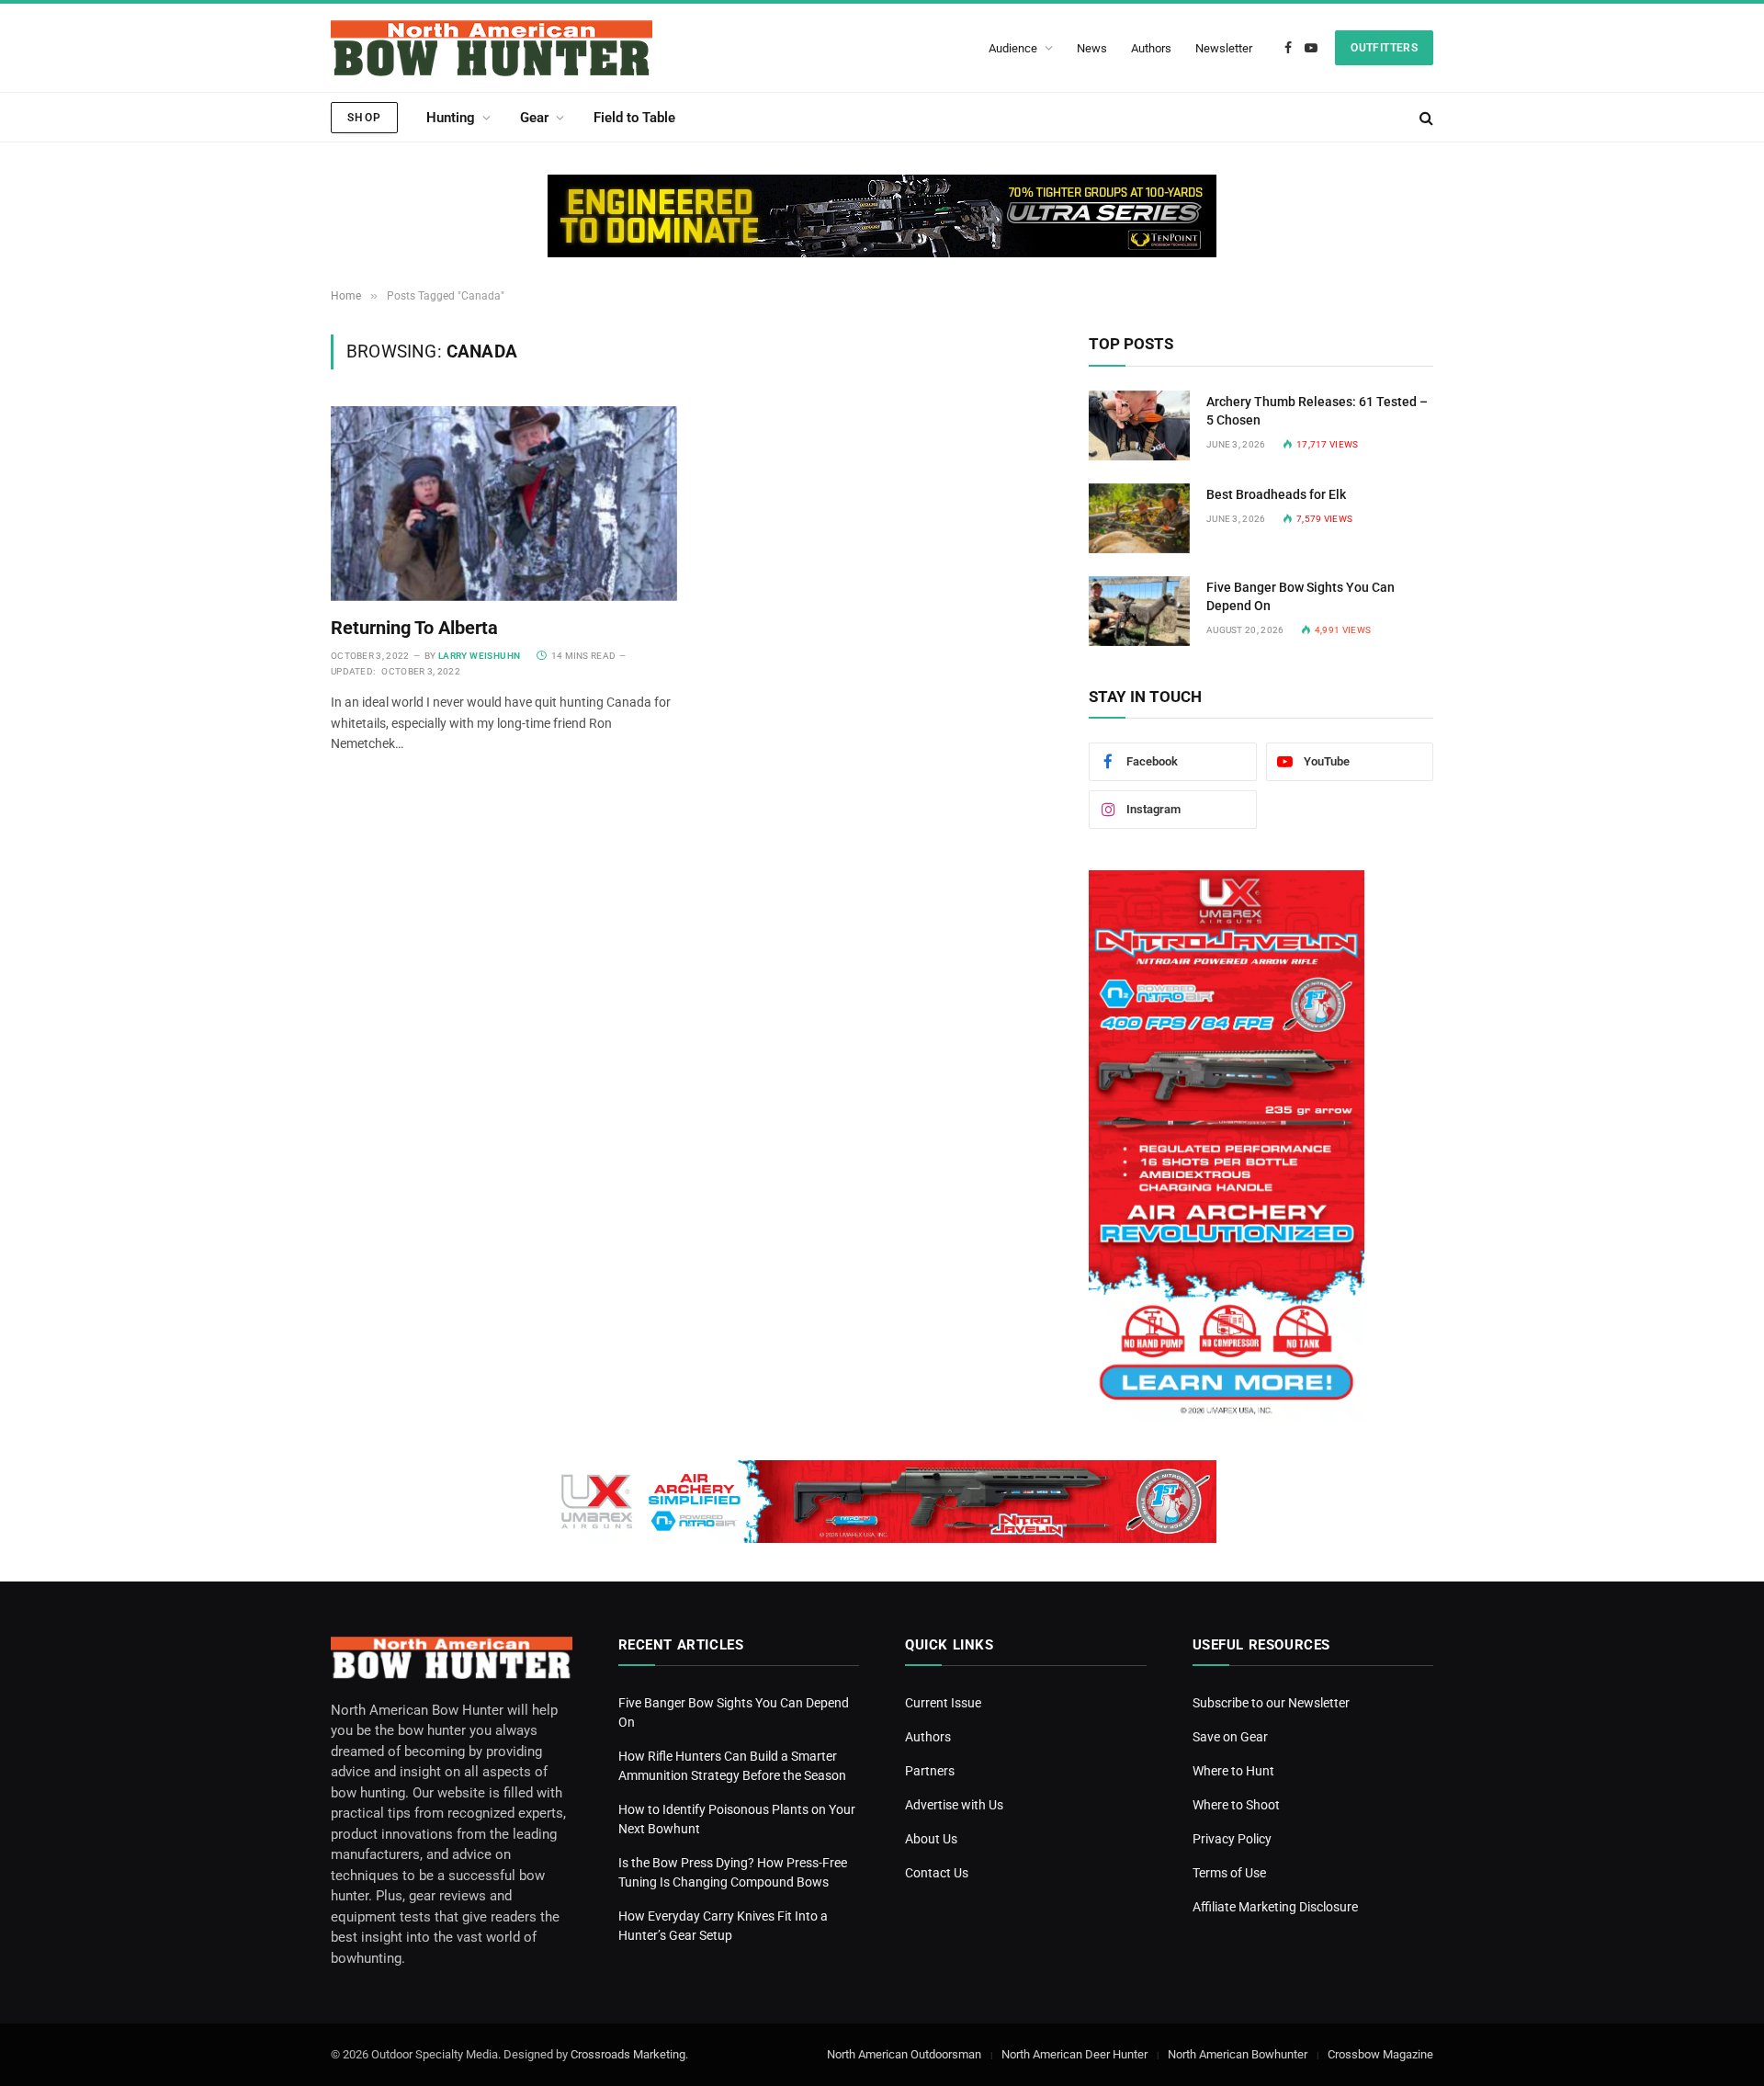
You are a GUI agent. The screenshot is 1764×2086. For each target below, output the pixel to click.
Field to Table (634, 118)
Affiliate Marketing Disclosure (1275, 1907)
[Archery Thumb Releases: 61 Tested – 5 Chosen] (1139, 425)
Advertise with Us (954, 1805)
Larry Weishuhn (480, 656)
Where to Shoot (1236, 1805)
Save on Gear (1230, 1737)
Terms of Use (1229, 1873)
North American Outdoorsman (904, 2054)
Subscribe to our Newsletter (1271, 1703)
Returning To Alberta (414, 628)
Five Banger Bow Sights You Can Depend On (1300, 596)
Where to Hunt (1233, 1771)
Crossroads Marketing (628, 2054)
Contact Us (937, 1873)
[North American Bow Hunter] (492, 48)
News (1092, 48)
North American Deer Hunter (1074, 2054)
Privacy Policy (1232, 1839)
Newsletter (1224, 48)
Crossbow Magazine (1380, 2054)
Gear (534, 118)
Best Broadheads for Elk (1276, 494)
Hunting (451, 118)
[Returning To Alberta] (504, 504)
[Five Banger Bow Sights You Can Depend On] (1139, 611)
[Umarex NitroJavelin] (1227, 1417)
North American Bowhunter (1238, 2054)
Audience (1013, 48)
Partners (930, 1771)
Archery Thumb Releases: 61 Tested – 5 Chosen (1317, 411)
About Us (931, 1839)
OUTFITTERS (1384, 48)
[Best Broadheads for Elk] (1139, 518)
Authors (1151, 48)
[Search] (1425, 117)
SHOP (364, 118)
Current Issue (943, 1703)
